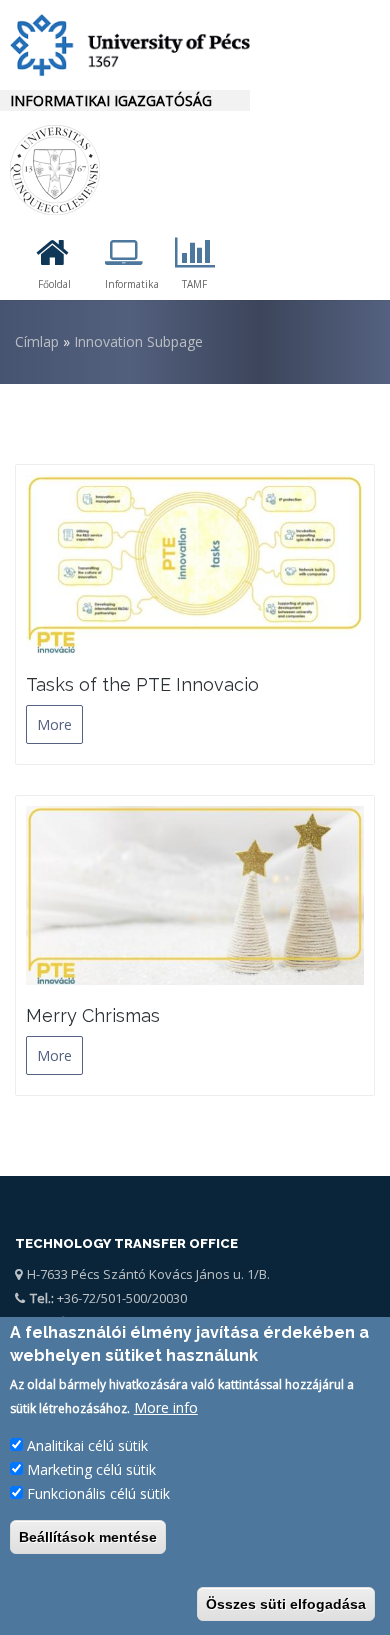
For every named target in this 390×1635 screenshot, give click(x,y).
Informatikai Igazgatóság (111, 100)
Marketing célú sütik (91, 1469)
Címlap (37, 341)
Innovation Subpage (138, 341)
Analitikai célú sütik (87, 1445)
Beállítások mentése (88, 1537)
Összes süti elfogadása (286, 1604)
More (54, 724)
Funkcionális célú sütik (98, 1493)
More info (166, 1407)
